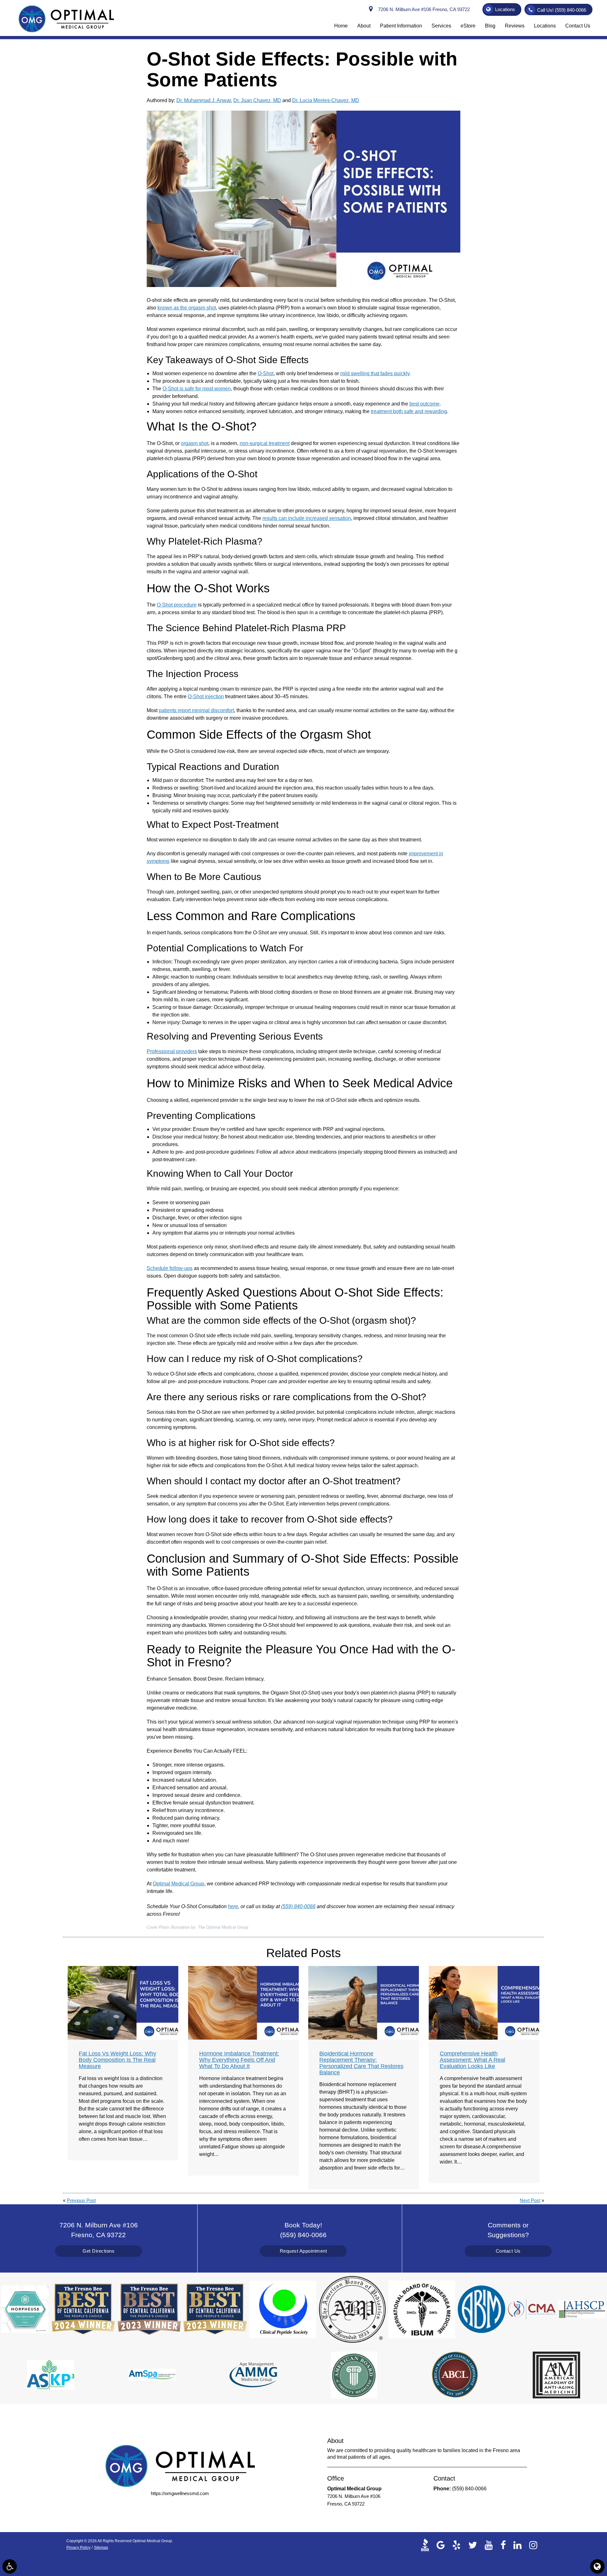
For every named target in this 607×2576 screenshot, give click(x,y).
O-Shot (266, 373)
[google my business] (441, 2545)
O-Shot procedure (177, 605)
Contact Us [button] (578, 26)
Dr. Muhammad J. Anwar (204, 100)
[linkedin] (518, 2545)
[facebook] (503, 2545)
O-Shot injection (206, 696)
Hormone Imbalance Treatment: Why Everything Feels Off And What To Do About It (239, 2060)
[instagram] (533, 2545)
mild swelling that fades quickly (375, 373)
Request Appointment (303, 2251)
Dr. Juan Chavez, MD (257, 100)
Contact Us (508, 2251)
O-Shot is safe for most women (197, 389)
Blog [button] (490, 26)
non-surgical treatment (265, 443)
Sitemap (101, 2548)
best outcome (424, 404)
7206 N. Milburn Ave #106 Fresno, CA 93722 (423, 9)
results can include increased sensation (307, 518)
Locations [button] (505, 9)
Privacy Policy (78, 2548)
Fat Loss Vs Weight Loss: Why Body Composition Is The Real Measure (117, 2060)
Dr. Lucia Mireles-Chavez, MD (326, 100)
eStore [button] (468, 26)
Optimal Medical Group (178, 1884)
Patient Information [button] (401, 26)
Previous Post (81, 2200)
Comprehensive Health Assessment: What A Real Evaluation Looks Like (472, 2060)
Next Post (530, 2200)
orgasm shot (195, 443)
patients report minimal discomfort (196, 710)
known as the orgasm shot (187, 308)
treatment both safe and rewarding (409, 411)
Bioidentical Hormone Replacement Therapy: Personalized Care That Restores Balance (361, 2063)
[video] (427, 2545)
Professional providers (172, 1051)
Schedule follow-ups (170, 1268)
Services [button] (441, 26)
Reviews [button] (515, 26)
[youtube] (489, 2545)
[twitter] (473, 2545)
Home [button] (341, 26)
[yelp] (457, 2545)
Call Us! (562, 10)
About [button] (364, 26)
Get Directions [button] (98, 2251)
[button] (10, 2566)
